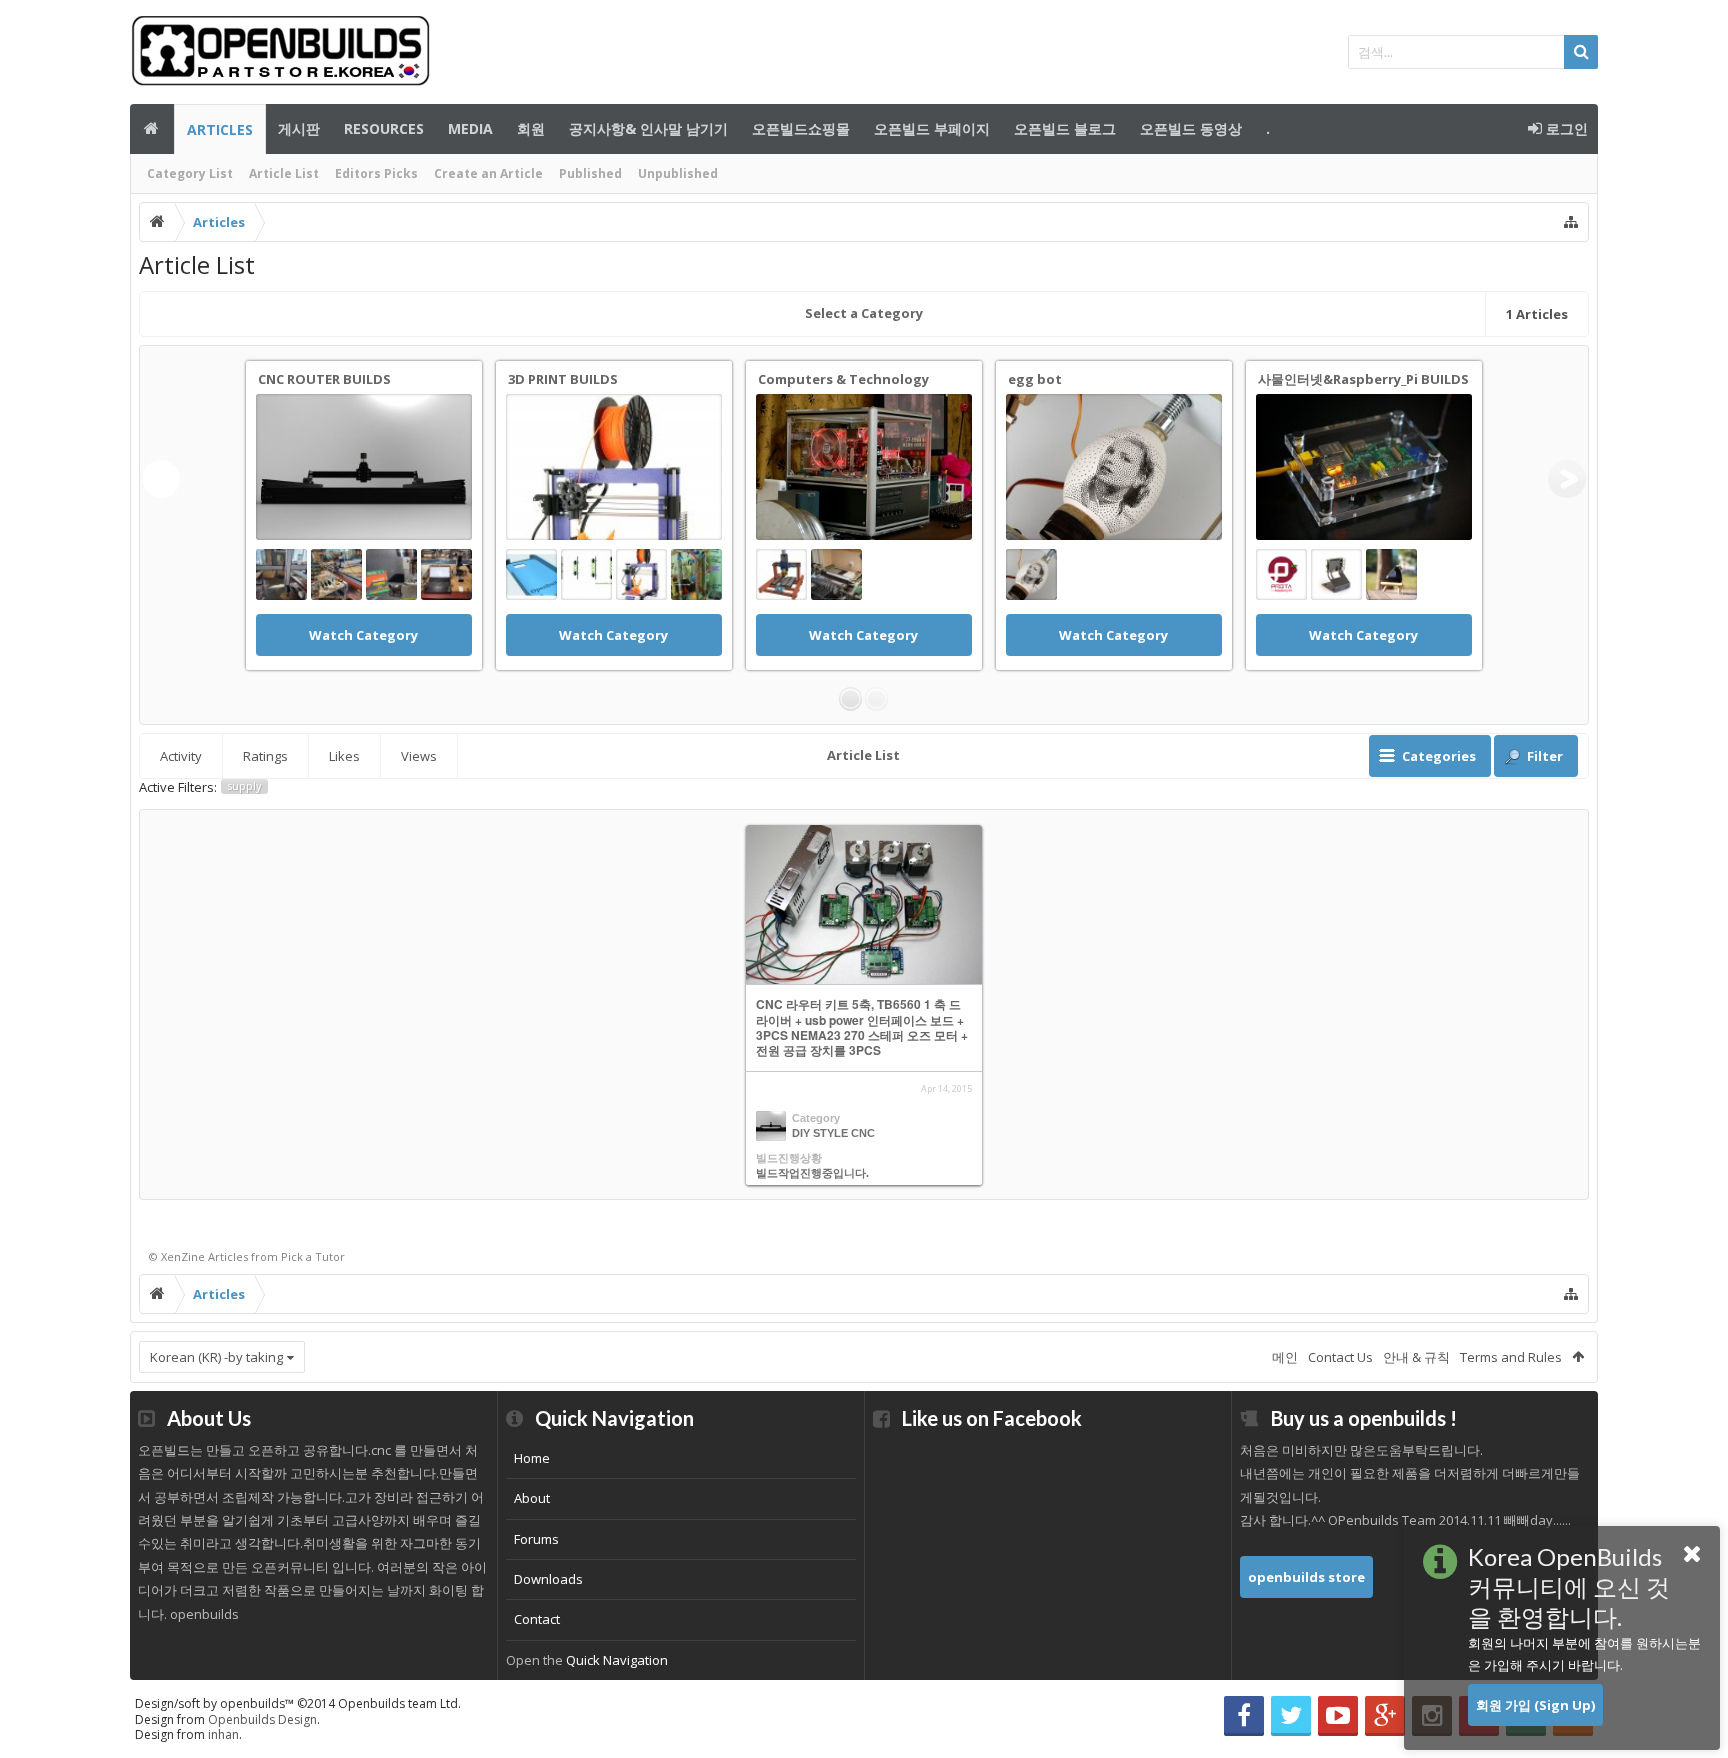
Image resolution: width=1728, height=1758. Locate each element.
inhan (223, 1734)
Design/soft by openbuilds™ (298, 1703)
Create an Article (488, 173)
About (532, 1498)
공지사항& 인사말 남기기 (648, 128)
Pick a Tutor (313, 1256)
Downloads (548, 1579)
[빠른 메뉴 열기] (1571, 222)
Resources (384, 128)
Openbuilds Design (262, 1719)
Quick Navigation (617, 1660)
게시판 (299, 128)
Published (590, 173)
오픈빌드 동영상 (1191, 128)
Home (532, 1458)
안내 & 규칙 (1416, 1357)
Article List (284, 173)
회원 (531, 128)
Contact (537, 1619)
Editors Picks (376, 173)
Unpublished (678, 173)
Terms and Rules (1511, 1357)
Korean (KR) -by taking (216, 1357)
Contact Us (1340, 1357)
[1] (850, 699)
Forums (536, 1539)
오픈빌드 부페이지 (932, 128)
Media (470, 128)
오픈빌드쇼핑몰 (801, 128)
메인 (152, 129)
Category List (190, 173)
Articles (220, 129)
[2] (876, 699)
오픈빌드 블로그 (1065, 128)
